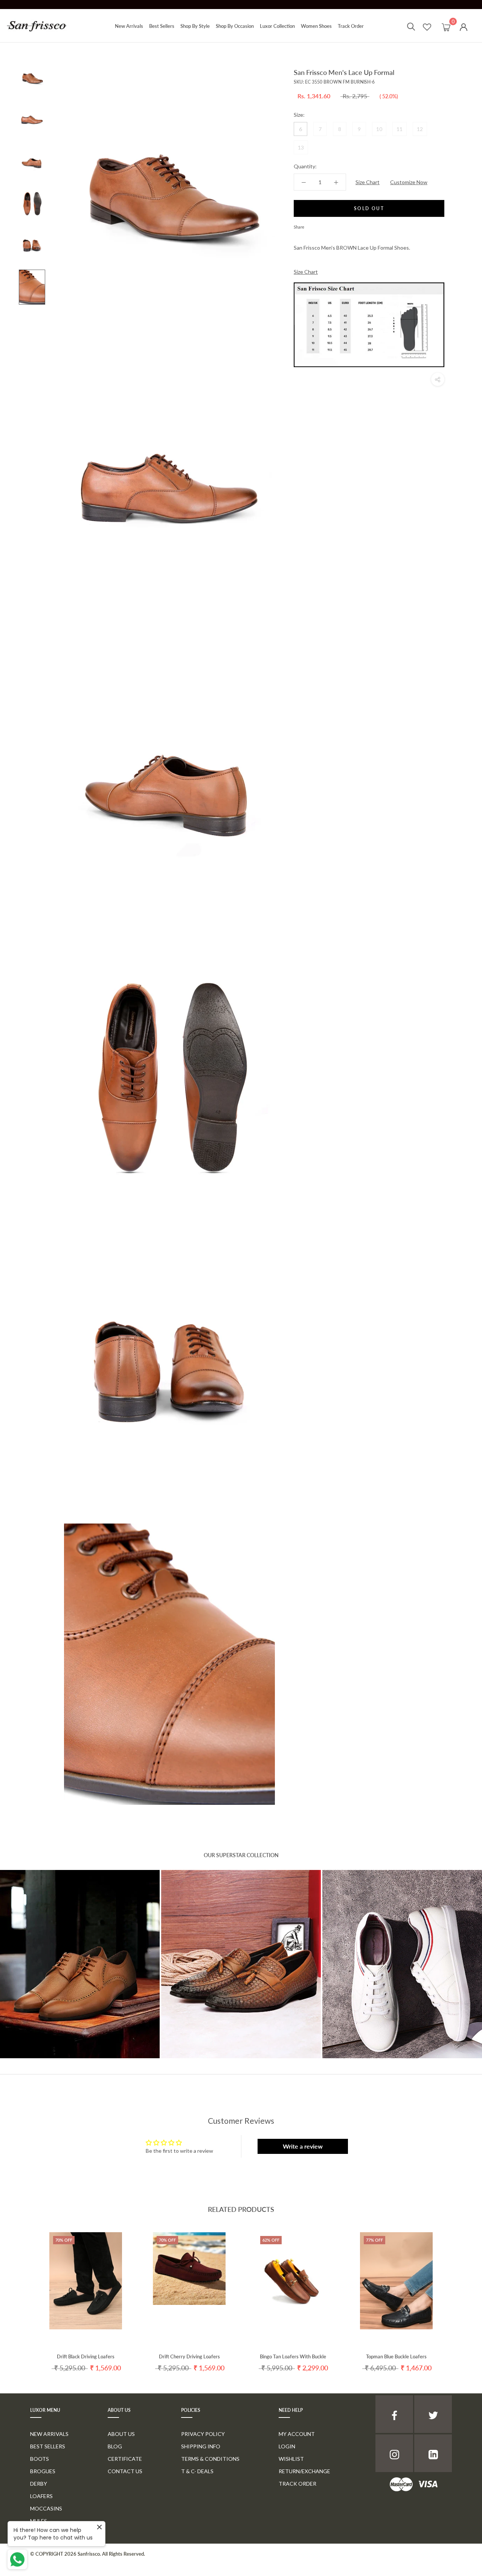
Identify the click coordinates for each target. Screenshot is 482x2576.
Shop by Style (195, 26)
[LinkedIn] (433, 2453)
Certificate (125, 2459)
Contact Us (125, 2471)
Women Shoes (316, 26)
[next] (458, 2295)
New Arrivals (129, 26)
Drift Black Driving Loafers (86, 2356)
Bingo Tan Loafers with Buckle (293, 2356)
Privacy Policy (203, 2434)
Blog (115, 2446)
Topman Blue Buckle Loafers (396, 2356)
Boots (40, 2459)
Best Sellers (162, 26)
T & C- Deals (197, 2471)
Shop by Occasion (235, 26)
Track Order (351, 26)
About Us (121, 2434)
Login (287, 2446)
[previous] (24, 2295)
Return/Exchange (304, 2471)
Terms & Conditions (210, 2459)
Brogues (43, 2471)
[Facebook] (311, 225)
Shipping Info (201, 2446)
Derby (39, 2484)
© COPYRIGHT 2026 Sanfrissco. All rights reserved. (88, 2554)
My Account (297, 2434)
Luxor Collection (277, 26)
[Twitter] (321, 225)
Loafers (41, 2496)
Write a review (303, 2146)
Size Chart (368, 182)
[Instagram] (394, 2453)
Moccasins (46, 2508)
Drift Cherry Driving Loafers (189, 2356)
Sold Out (369, 208)
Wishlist (291, 2459)
